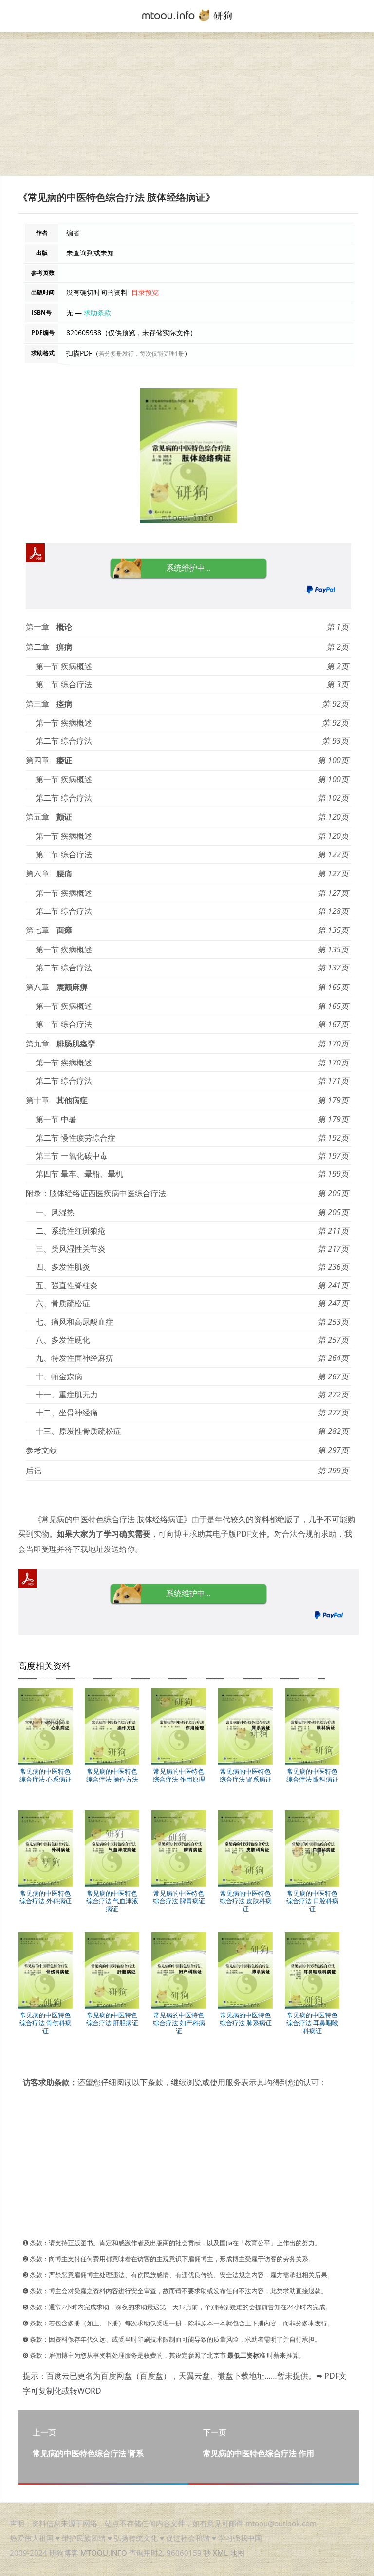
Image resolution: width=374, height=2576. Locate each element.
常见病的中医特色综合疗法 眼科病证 (312, 1775)
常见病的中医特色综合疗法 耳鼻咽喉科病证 (312, 2023)
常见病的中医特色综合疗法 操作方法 (112, 1775)
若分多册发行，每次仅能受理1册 (141, 354)
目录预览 (145, 292)
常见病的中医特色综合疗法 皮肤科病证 (246, 1901)
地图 (237, 2553)
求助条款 (97, 313)
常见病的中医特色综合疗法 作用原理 (179, 1775)
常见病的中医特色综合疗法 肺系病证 (246, 2019)
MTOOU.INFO (104, 2553)
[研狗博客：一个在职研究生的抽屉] (187, 15)
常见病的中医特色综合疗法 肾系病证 (246, 1775)
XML (220, 2553)
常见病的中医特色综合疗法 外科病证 (46, 1897)
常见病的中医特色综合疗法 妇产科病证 (179, 2023)
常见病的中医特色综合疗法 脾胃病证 (179, 1897)
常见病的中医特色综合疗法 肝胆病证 (112, 2019)
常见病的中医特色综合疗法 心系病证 (46, 1775)
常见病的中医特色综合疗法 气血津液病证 (112, 1901)
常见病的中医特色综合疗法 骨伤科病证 (46, 2023)
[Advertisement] (187, 108)
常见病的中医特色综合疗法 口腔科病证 (312, 1901)
